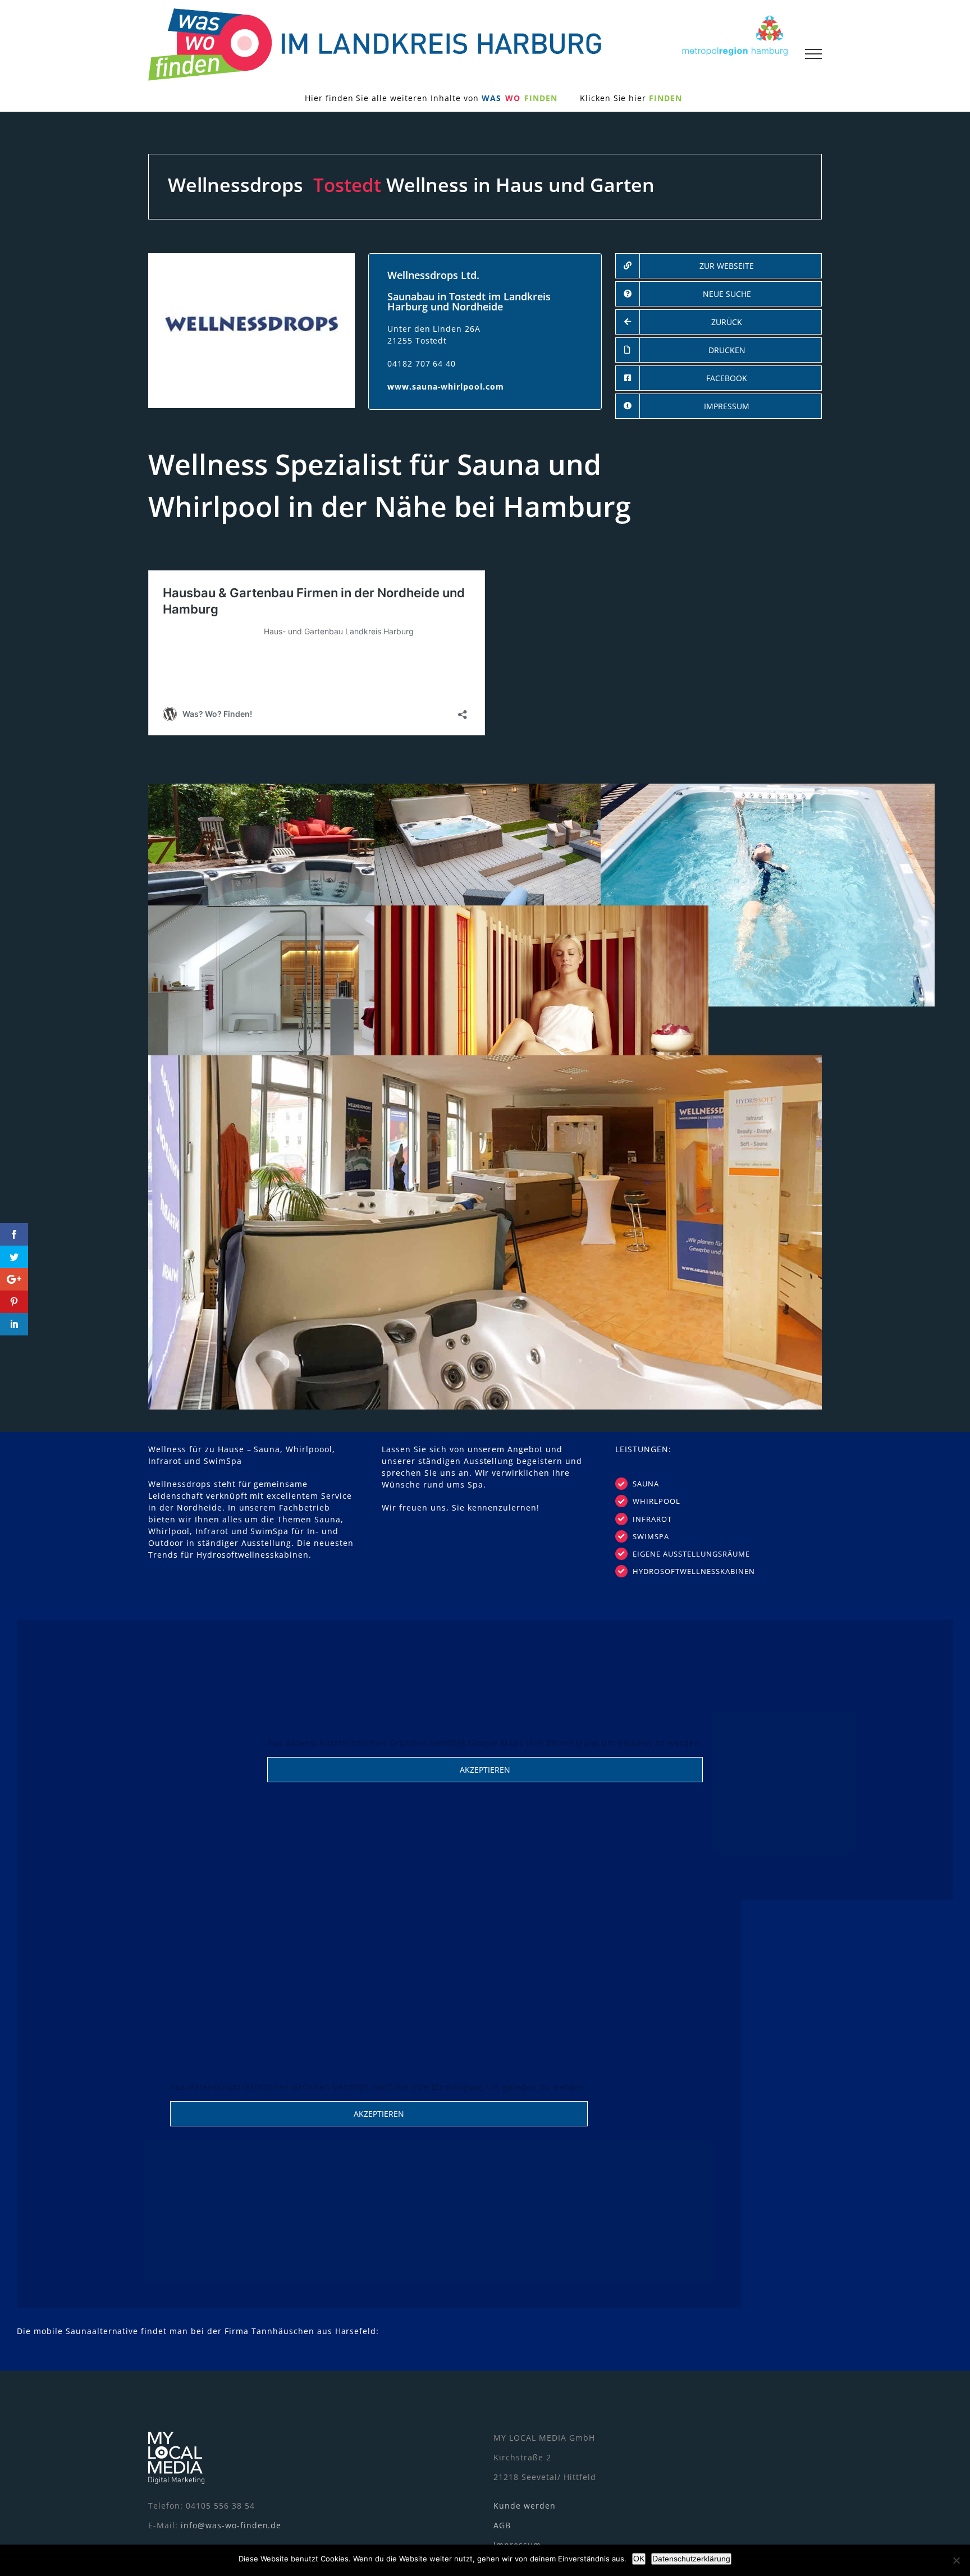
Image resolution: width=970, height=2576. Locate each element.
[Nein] (956, 2560)
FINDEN (665, 98)
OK (639, 2559)
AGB (502, 2525)
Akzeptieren (485, 1770)
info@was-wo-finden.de (231, 2525)
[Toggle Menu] (813, 54)
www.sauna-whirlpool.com (446, 386)
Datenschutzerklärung (691, 2559)
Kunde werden (525, 2506)
